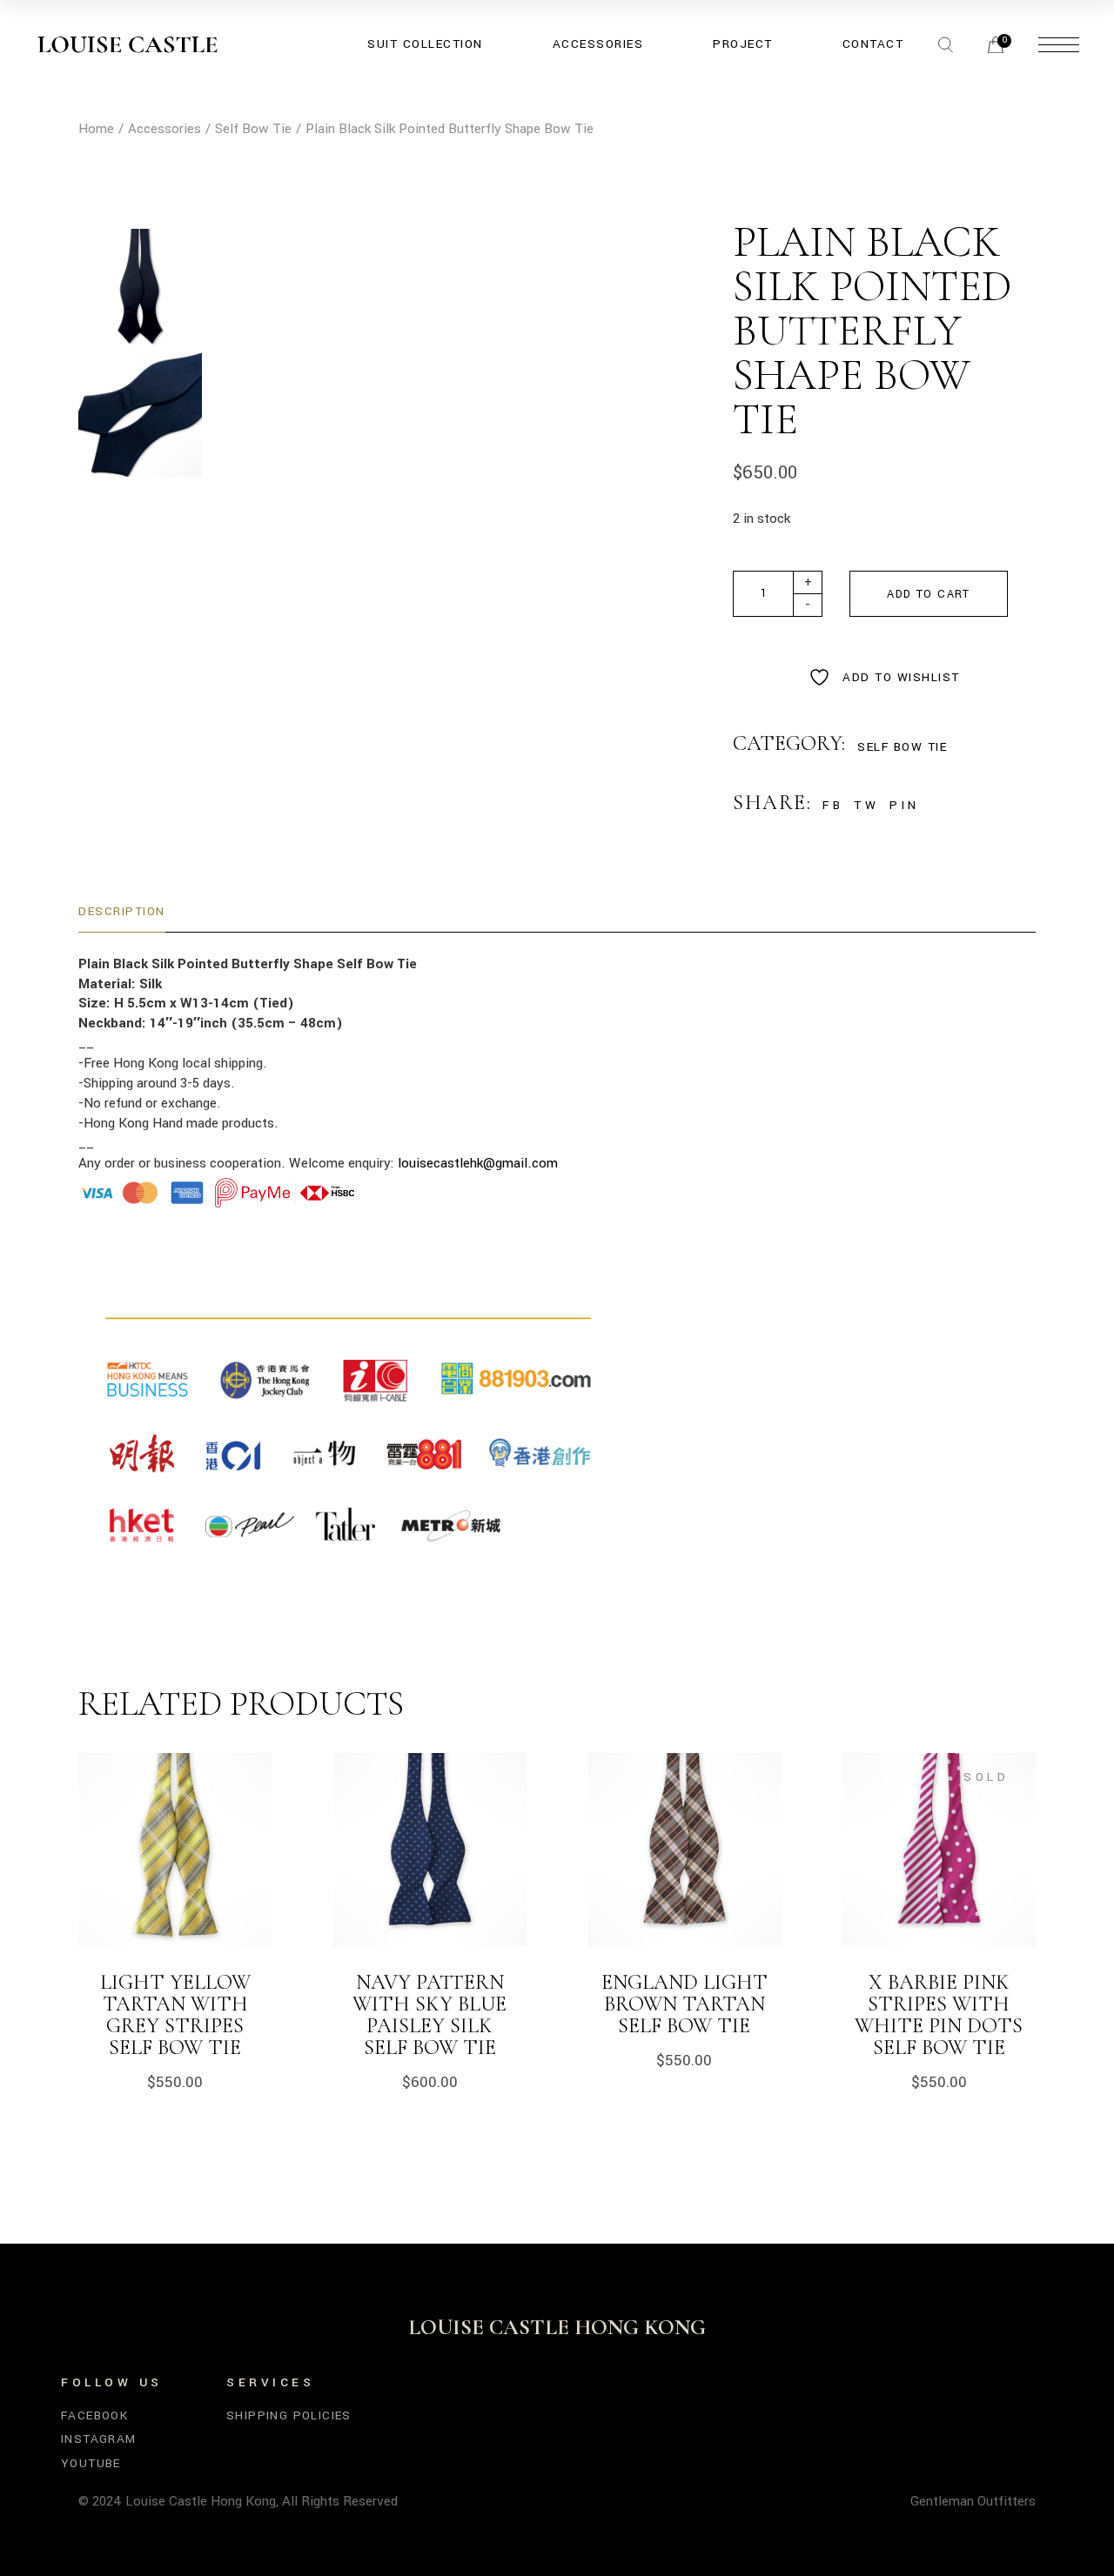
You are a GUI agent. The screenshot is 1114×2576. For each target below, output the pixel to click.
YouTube (91, 2463)
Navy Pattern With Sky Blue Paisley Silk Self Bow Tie (429, 2015)
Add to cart (928, 594)
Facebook (94, 2415)
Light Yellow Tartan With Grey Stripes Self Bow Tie (175, 2015)
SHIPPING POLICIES (289, 2415)
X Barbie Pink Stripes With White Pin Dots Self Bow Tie (939, 2015)
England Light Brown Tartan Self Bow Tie (685, 2004)
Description (122, 911)
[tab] (122, 912)
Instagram (99, 2439)
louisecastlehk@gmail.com (478, 1163)
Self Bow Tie (902, 747)
